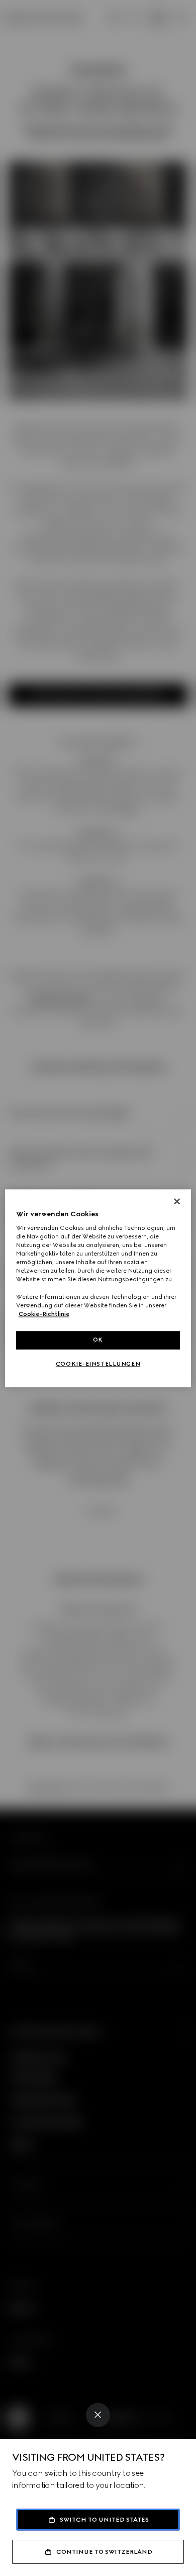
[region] (98, 1288)
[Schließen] (177, 1201)
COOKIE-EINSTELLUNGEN (98, 1364)
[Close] (98, 2415)
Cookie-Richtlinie (44, 1314)
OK (98, 1340)
